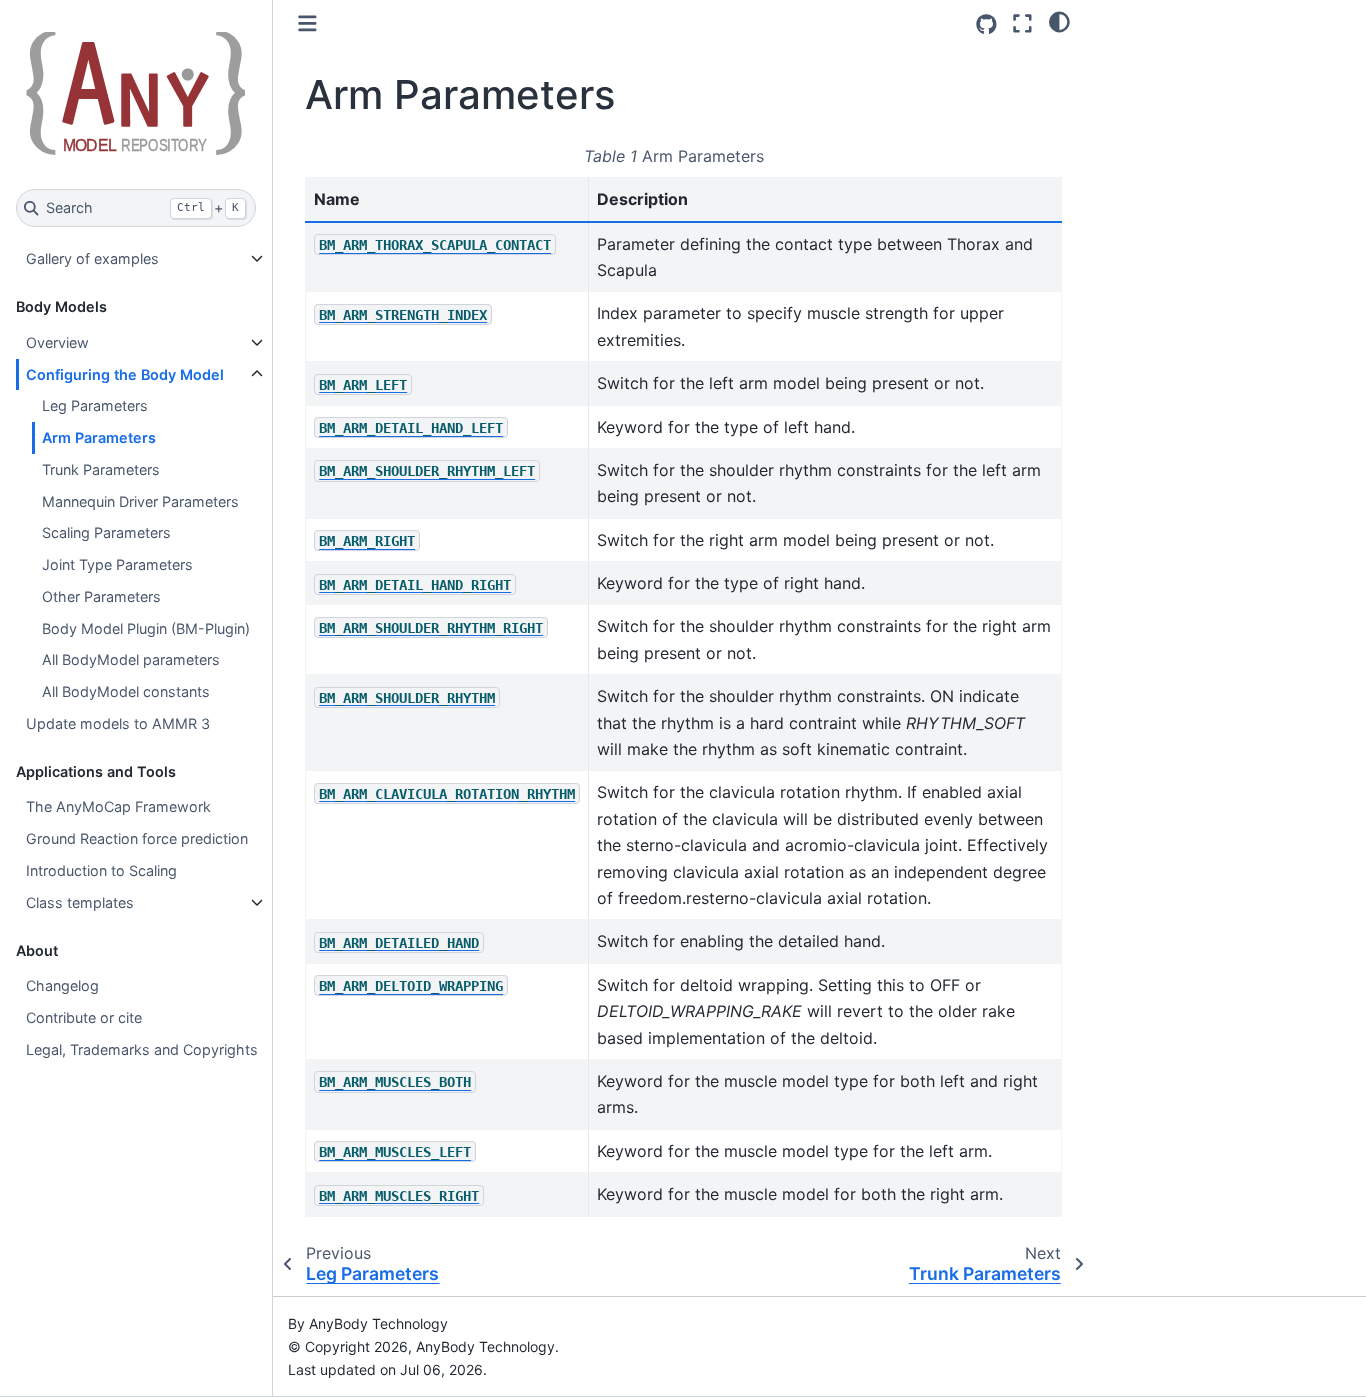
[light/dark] (1059, 21)
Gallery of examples (92, 258)
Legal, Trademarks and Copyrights (142, 1049)
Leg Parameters (95, 405)
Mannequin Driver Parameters (140, 501)
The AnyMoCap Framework (118, 806)
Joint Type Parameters (117, 564)
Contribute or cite (84, 1017)
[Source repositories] (986, 24)
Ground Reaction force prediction (137, 838)
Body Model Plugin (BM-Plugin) (146, 628)
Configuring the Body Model (125, 374)
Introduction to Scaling (101, 870)
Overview (57, 342)
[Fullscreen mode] (1022, 23)
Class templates (80, 902)
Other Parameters (101, 596)
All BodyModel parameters (131, 659)
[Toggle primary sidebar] (307, 23)
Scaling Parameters (106, 532)
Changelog (62, 985)
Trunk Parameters (101, 469)
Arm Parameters (99, 437)
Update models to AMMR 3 (118, 723)
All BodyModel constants (126, 691)
